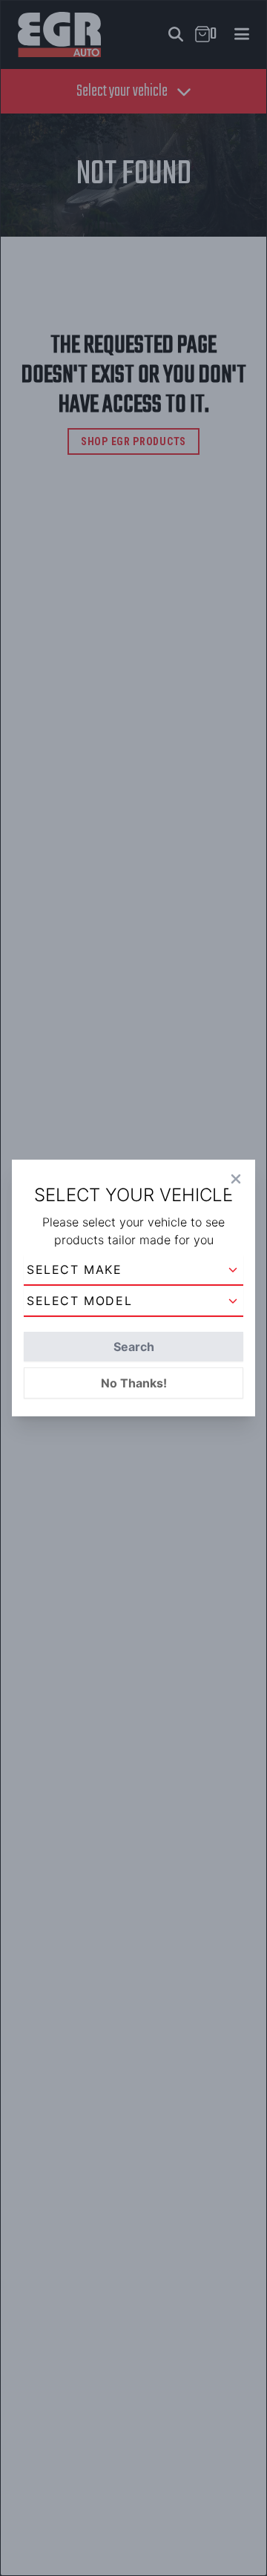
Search (134, 1347)
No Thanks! (134, 1383)
